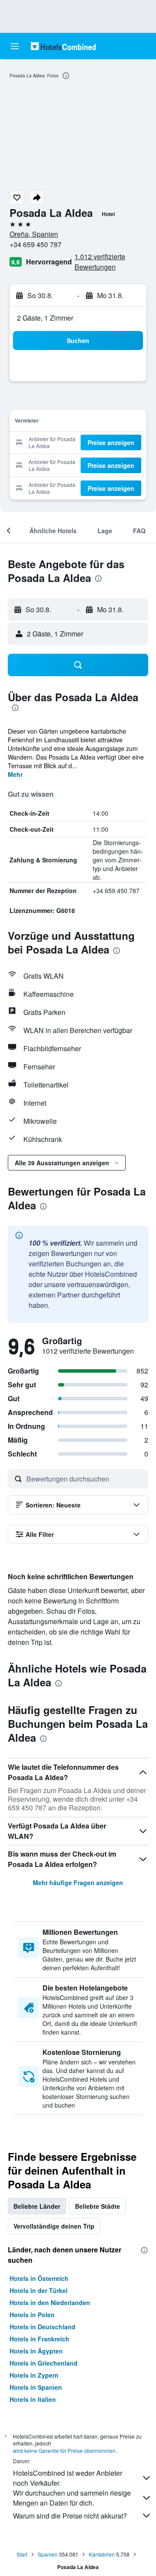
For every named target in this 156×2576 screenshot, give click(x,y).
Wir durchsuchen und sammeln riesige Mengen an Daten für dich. (72, 2498)
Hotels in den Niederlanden (50, 2302)
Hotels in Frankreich (39, 2339)
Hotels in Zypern (34, 2375)
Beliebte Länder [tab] (37, 2206)
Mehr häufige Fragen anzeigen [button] (78, 1883)
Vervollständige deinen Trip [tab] (54, 2226)
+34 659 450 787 (36, 244)
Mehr (15, 774)
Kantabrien (102, 2554)
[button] (15, 46)
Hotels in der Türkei (39, 2290)
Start (22, 2554)
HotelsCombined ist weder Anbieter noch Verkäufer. (68, 2478)
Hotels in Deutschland (42, 2327)
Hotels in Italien (33, 2399)
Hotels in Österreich (39, 2278)
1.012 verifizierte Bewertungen (100, 262)
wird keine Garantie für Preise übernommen (64, 2450)
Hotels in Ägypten (36, 2351)
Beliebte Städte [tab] (97, 2206)
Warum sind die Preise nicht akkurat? (70, 2516)
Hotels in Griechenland (44, 2363)
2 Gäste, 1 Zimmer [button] (45, 318)
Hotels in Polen (32, 2315)
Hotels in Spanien (36, 2387)
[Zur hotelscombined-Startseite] (63, 46)
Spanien (48, 2554)
